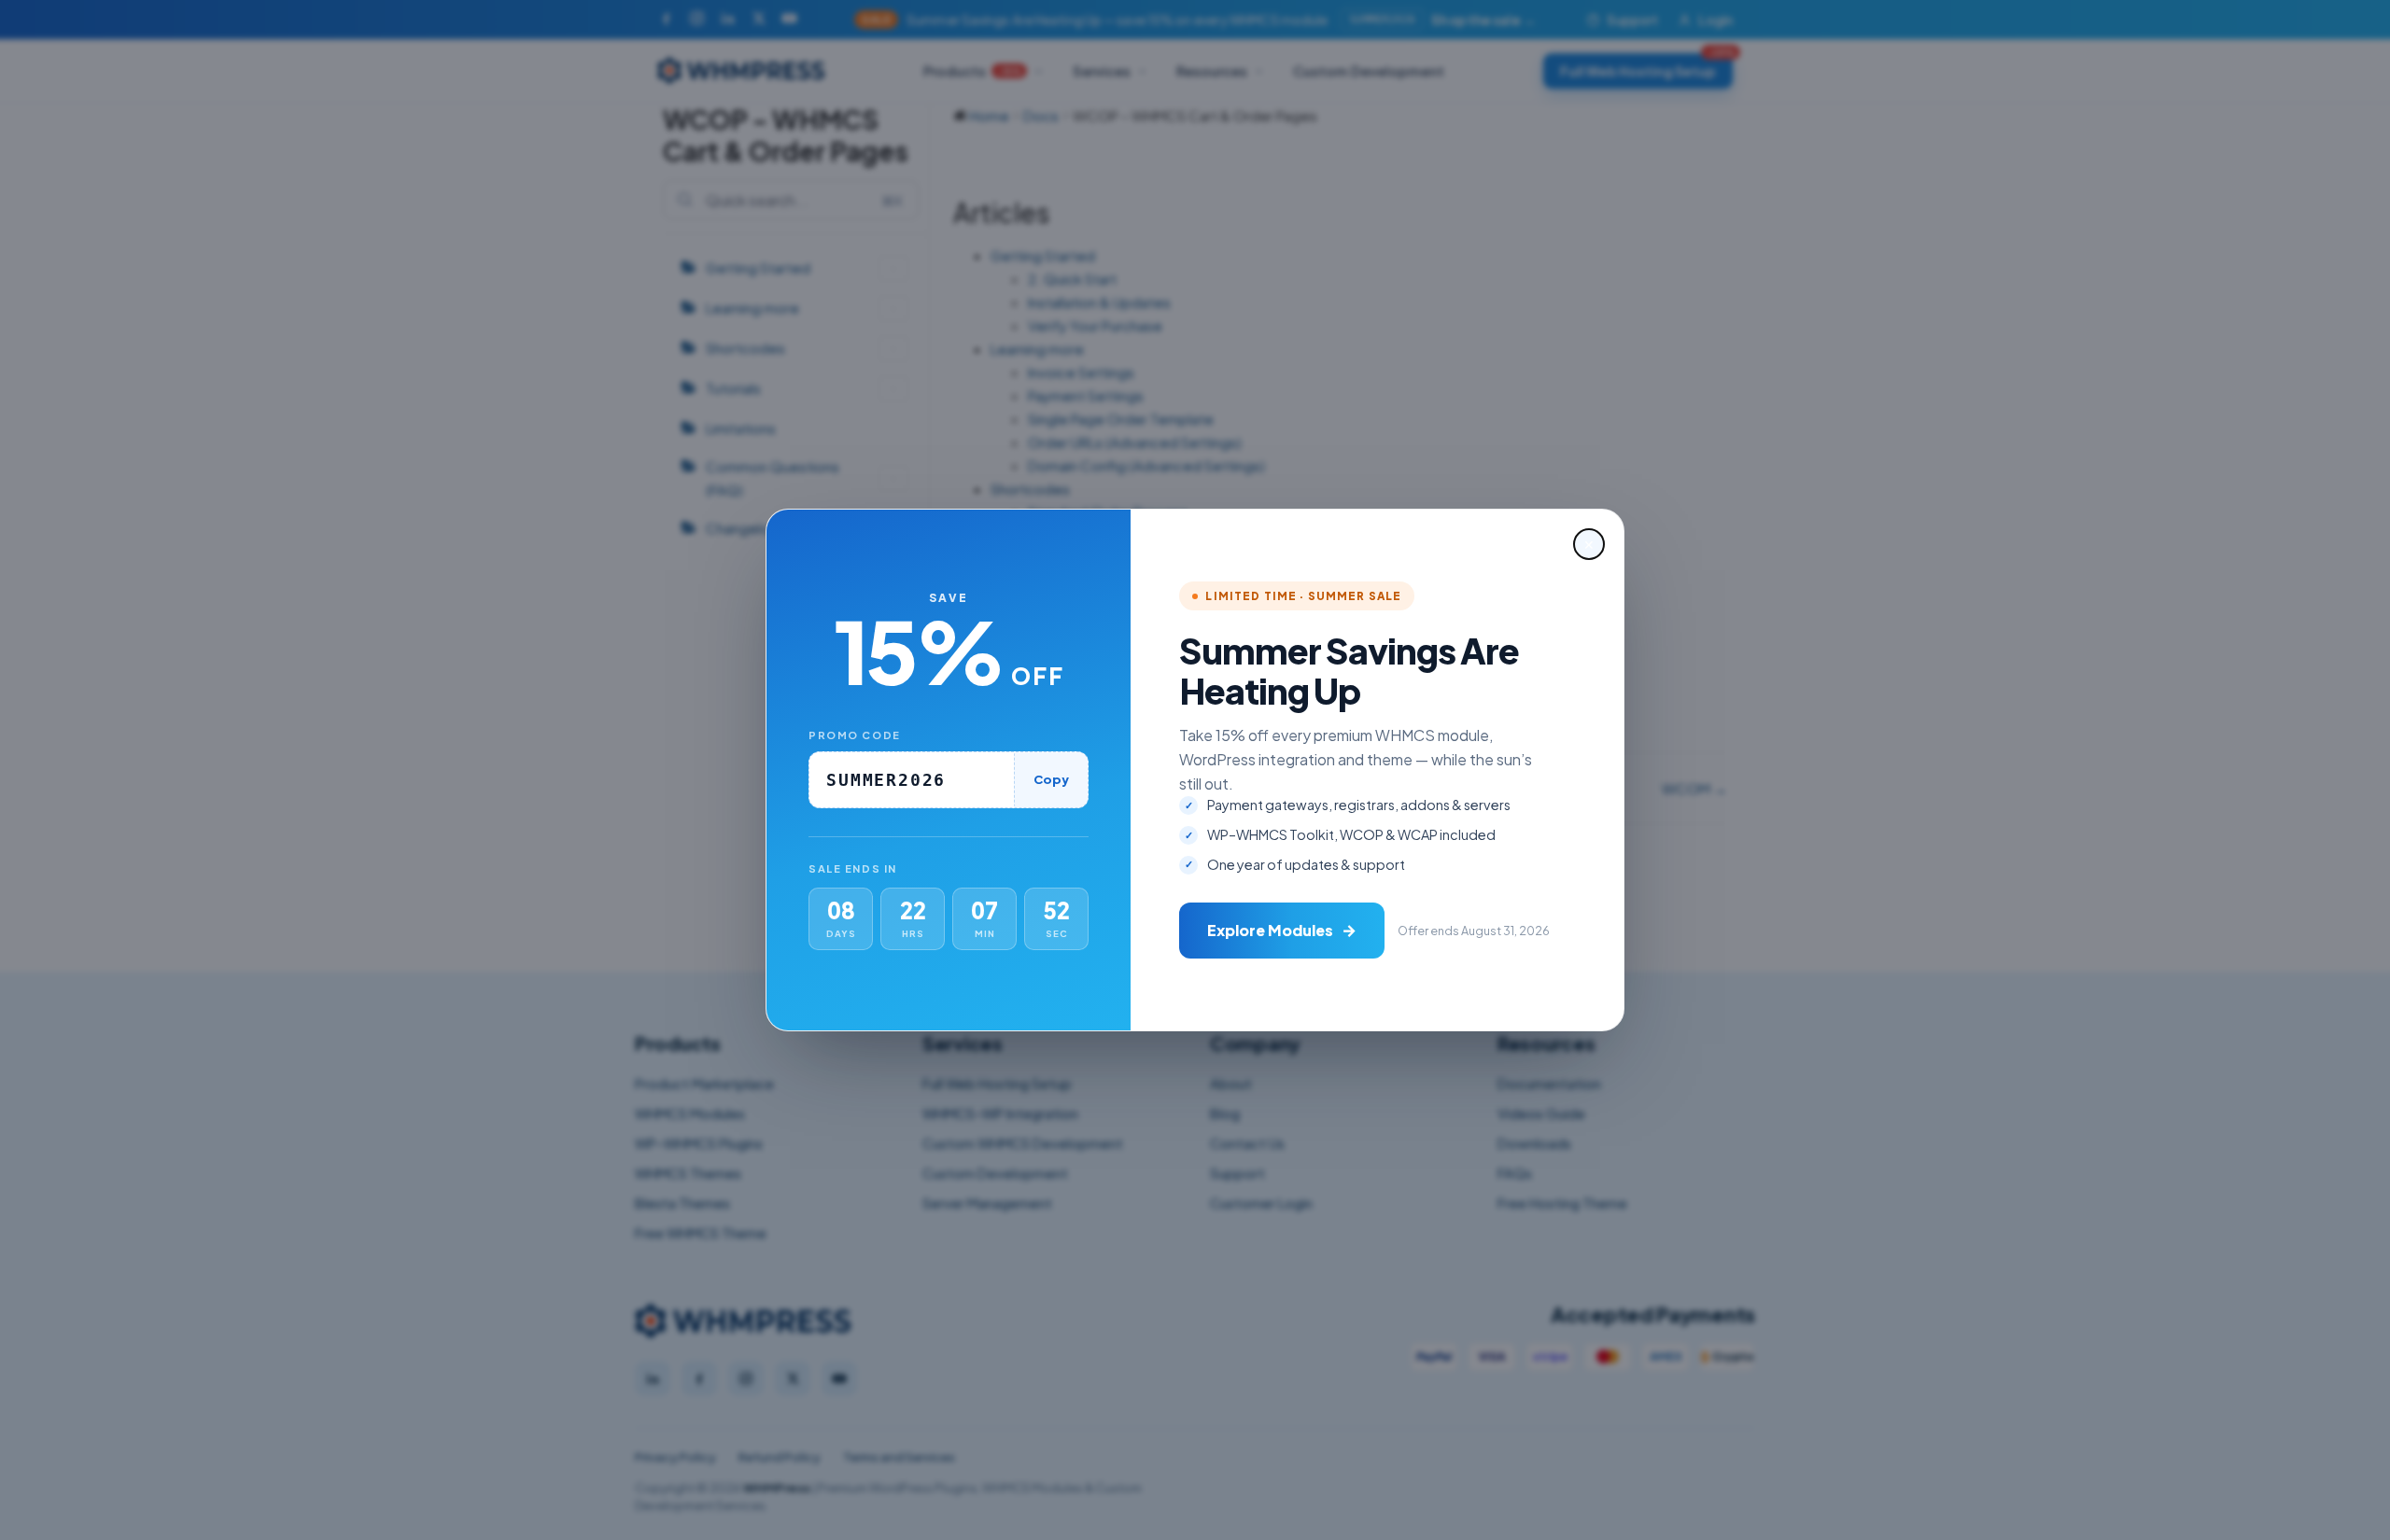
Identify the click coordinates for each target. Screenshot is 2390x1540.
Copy (1051, 779)
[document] (1195, 770)
